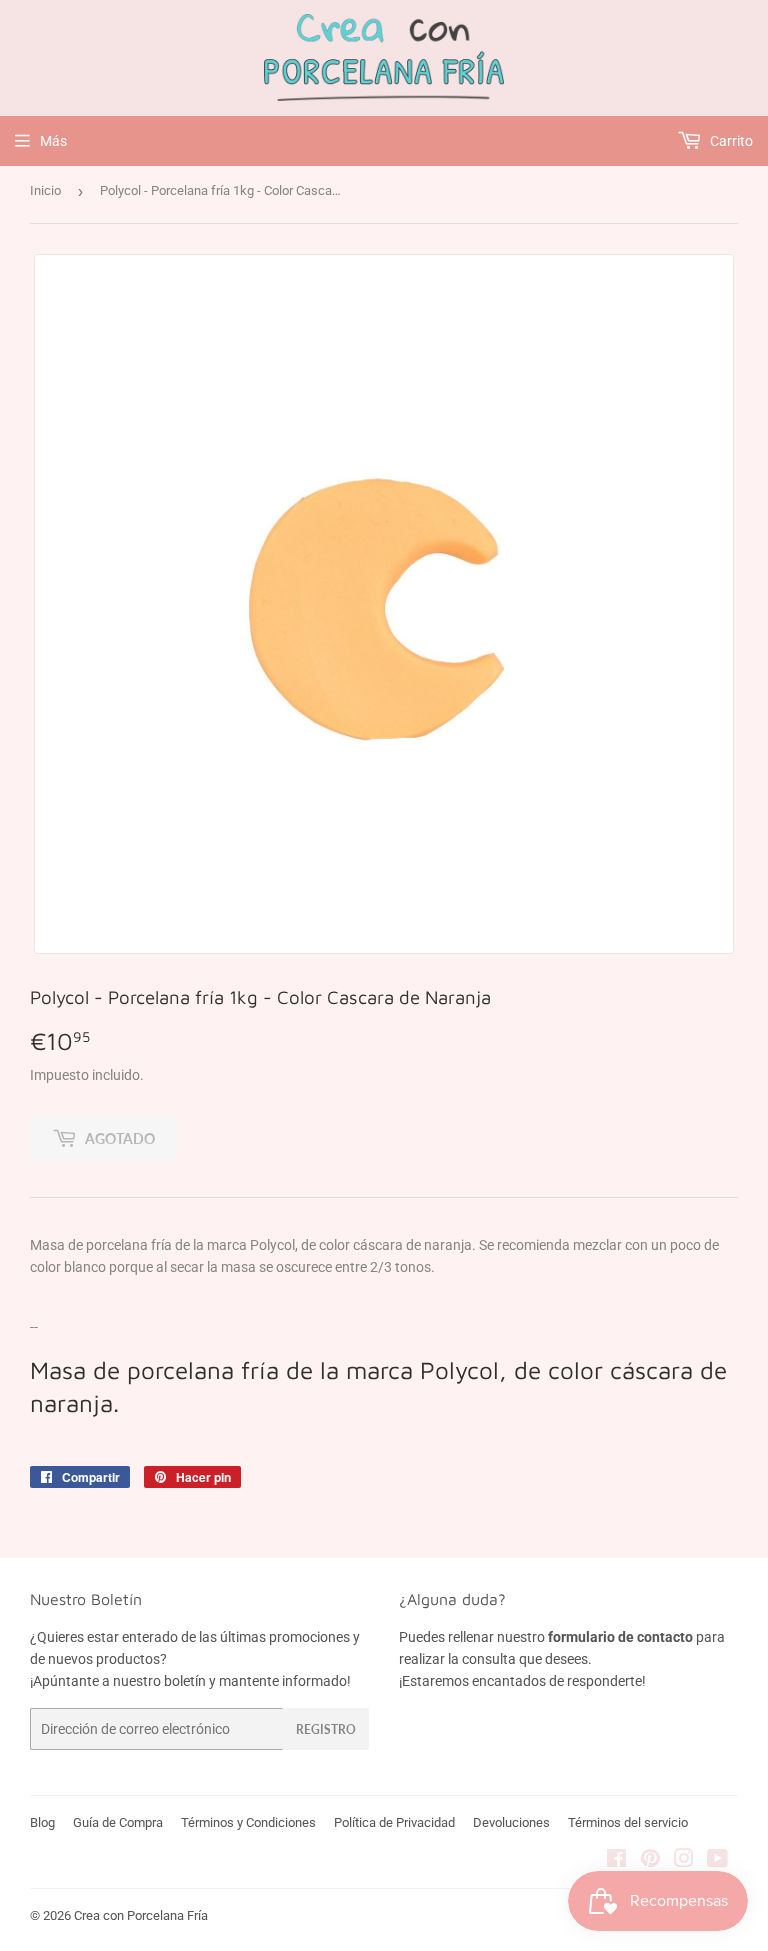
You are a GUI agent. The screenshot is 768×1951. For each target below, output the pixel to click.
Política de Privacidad (394, 1822)
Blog (42, 1822)
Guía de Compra (118, 1822)
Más (53, 141)
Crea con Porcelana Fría (141, 1915)
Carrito (730, 141)
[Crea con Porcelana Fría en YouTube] (717, 1861)
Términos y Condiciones (248, 1822)
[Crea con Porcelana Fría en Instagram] (684, 1861)
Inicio (45, 190)
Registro (326, 1729)
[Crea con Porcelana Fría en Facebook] (616, 1861)
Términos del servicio (628, 1822)
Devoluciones (511, 1822)
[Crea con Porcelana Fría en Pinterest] (650, 1861)
